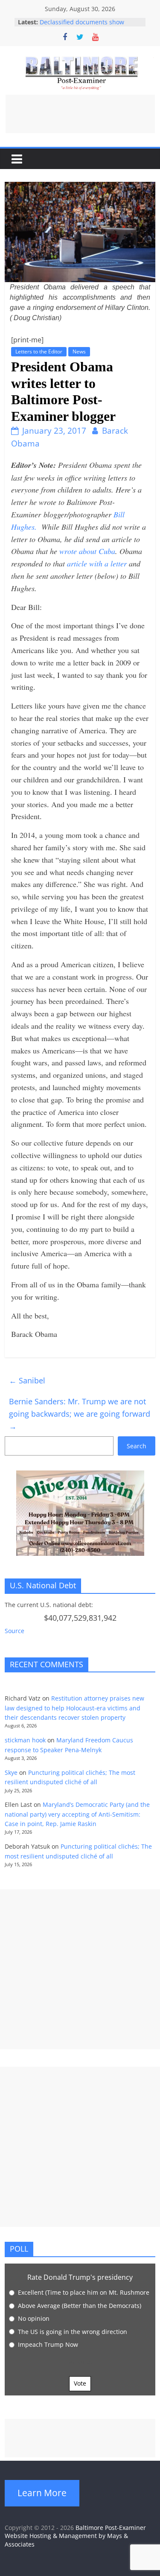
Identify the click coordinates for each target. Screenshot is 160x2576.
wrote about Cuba (87, 551)
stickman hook (25, 1740)
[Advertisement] (80, 114)
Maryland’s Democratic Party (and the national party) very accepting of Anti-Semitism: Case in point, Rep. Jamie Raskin (77, 1814)
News (79, 352)
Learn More (42, 2493)
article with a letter (96, 563)
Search (137, 1446)
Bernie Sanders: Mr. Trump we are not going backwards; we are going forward (80, 1414)
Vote (80, 2383)
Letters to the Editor (39, 352)
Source (15, 1631)
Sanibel (27, 1380)
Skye (11, 1772)
